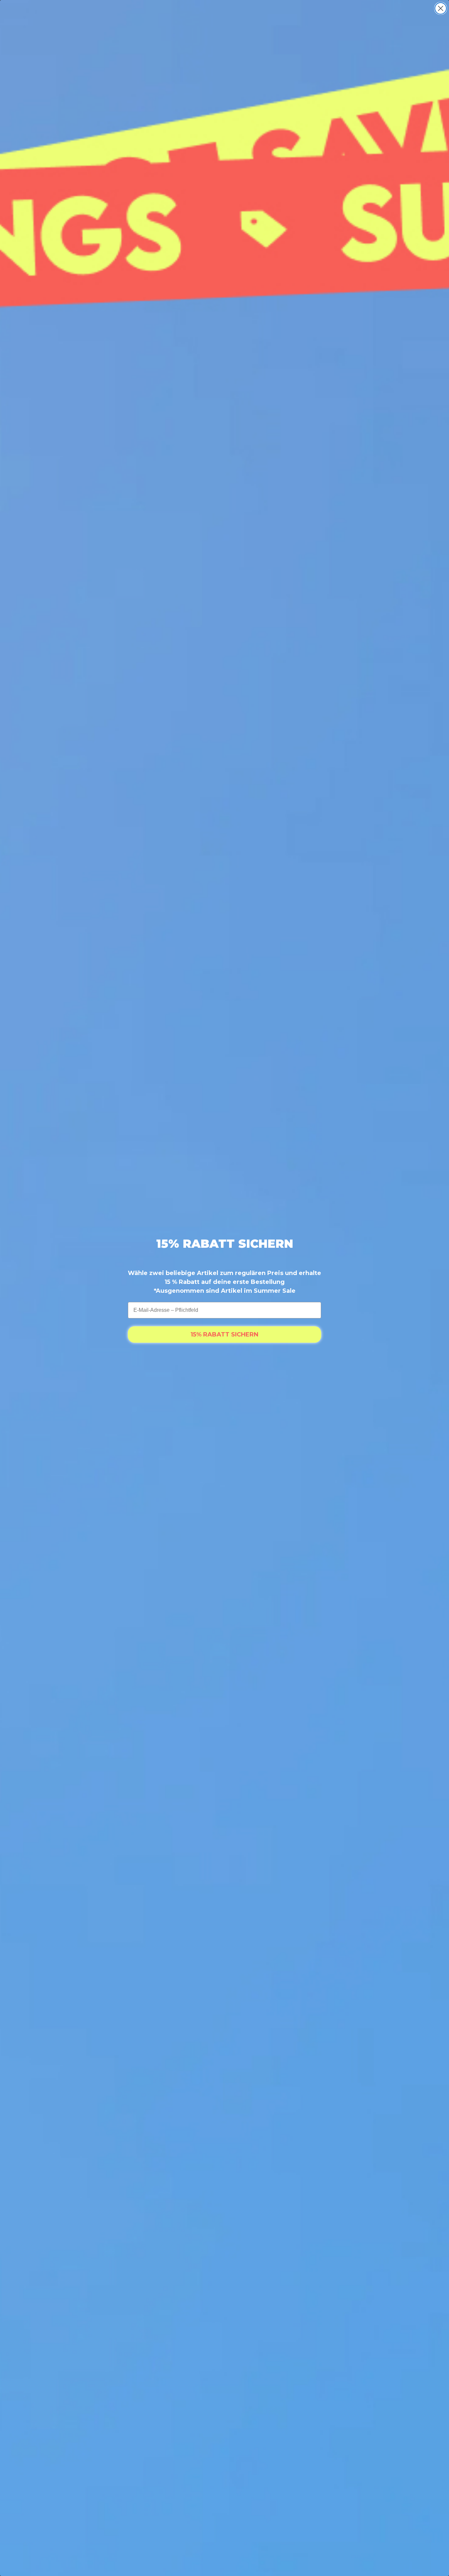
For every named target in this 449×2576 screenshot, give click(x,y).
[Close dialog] (441, 8)
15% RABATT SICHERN (225, 1334)
